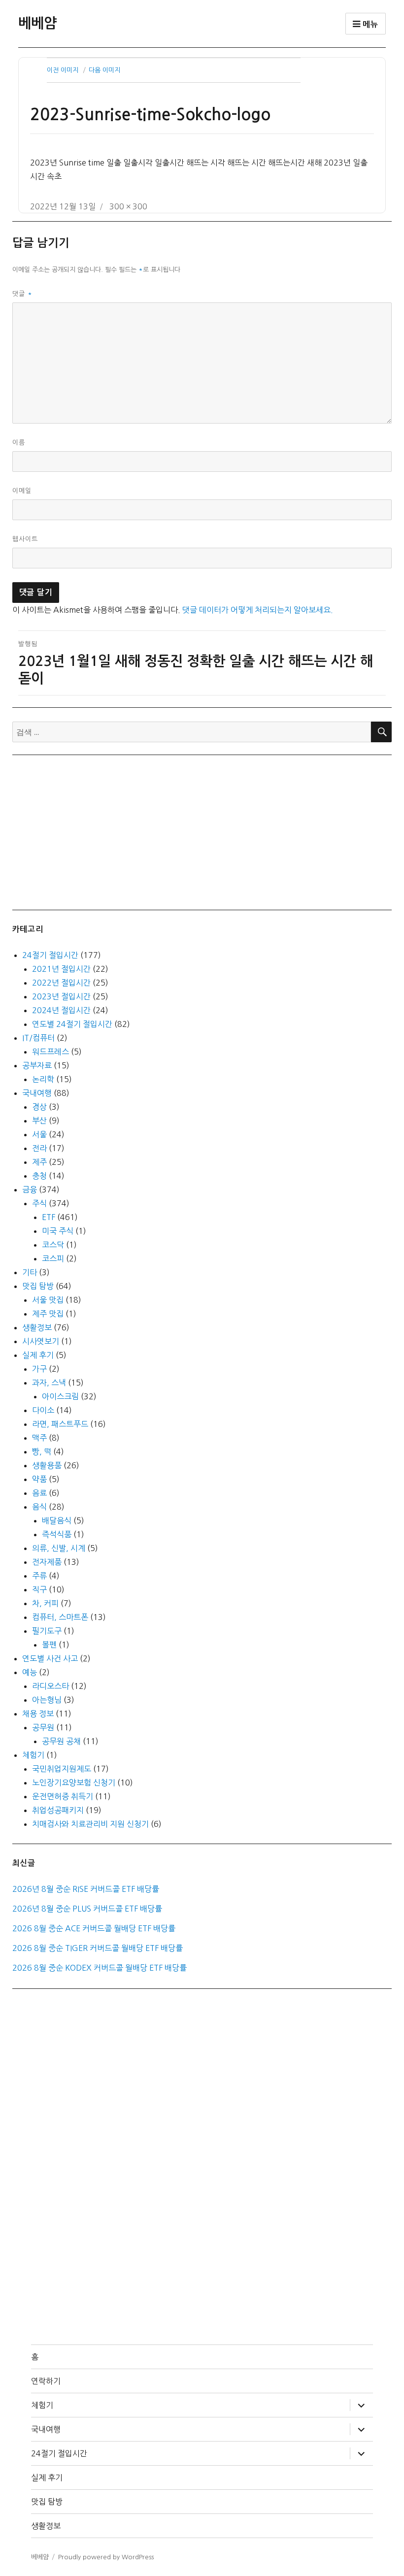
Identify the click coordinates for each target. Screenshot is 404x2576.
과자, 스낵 (49, 1383)
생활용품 (47, 1465)
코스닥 (53, 1245)
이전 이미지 (63, 70)
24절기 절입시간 (50, 955)
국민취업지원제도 (62, 1769)
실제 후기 (38, 1355)
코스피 (53, 1258)
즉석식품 (57, 1534)
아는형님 (47, 1700)
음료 (39, 1493)
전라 (39, 1148)
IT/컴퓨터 (38, 1038)
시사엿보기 (41, 1341)
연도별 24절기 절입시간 (72, 1024)
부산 (39, 1121)
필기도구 (47, 1631)
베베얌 (37, 23)
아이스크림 (60, 1396)
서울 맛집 (48, 1300)
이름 (19, 443)
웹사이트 (25, 539)
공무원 (43, 1727)
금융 (30, 1189)
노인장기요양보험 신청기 (74, 1783)
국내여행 (37, 1093)
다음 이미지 (104, 70)
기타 (30, 1272)
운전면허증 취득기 (63, 1796)
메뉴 (369, 24)
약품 (39, 1479)
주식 (39, 1203)
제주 (39, 1162)
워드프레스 (50, 1052)
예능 (30, 1672)
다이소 (43, 1410)
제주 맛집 (48, 1314)
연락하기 (46, 2381)
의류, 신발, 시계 (59, 1548)
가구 (39, 1369)
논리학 (43, 1079)
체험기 (33, 1755)
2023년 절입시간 (61, 996)
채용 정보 (38, 1714)
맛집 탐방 (38, 1286)
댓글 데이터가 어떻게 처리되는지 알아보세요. (258, 610)
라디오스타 (50, 1686)
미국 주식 (58, 1231)
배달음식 (57, 1520)
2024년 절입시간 (61, 1010)
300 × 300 (128, 206)
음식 (39, 1507)
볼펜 (49, 1645)
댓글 (22, 294)
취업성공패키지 (58, 1810)
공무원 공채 (61, 1741)
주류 (39, 1576)
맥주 (39, 1438)
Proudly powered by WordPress (106, 2557)
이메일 (22, 491)
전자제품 (47, 1562)
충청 (39, 1176)
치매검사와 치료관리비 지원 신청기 (90, 1824)
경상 (39, 1107)
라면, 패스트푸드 (60, 1424)
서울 (39, 1134)
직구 (39, 1589)
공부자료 (37, 1065)
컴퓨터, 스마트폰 (60, 1617)
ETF (49, 1217)
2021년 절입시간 (61, 969)
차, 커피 (45, 1603)
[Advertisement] (204, 831)
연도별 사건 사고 (50, 1658)
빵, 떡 (42, 1452)
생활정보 (37, 1327)
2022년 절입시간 (61, 983)
